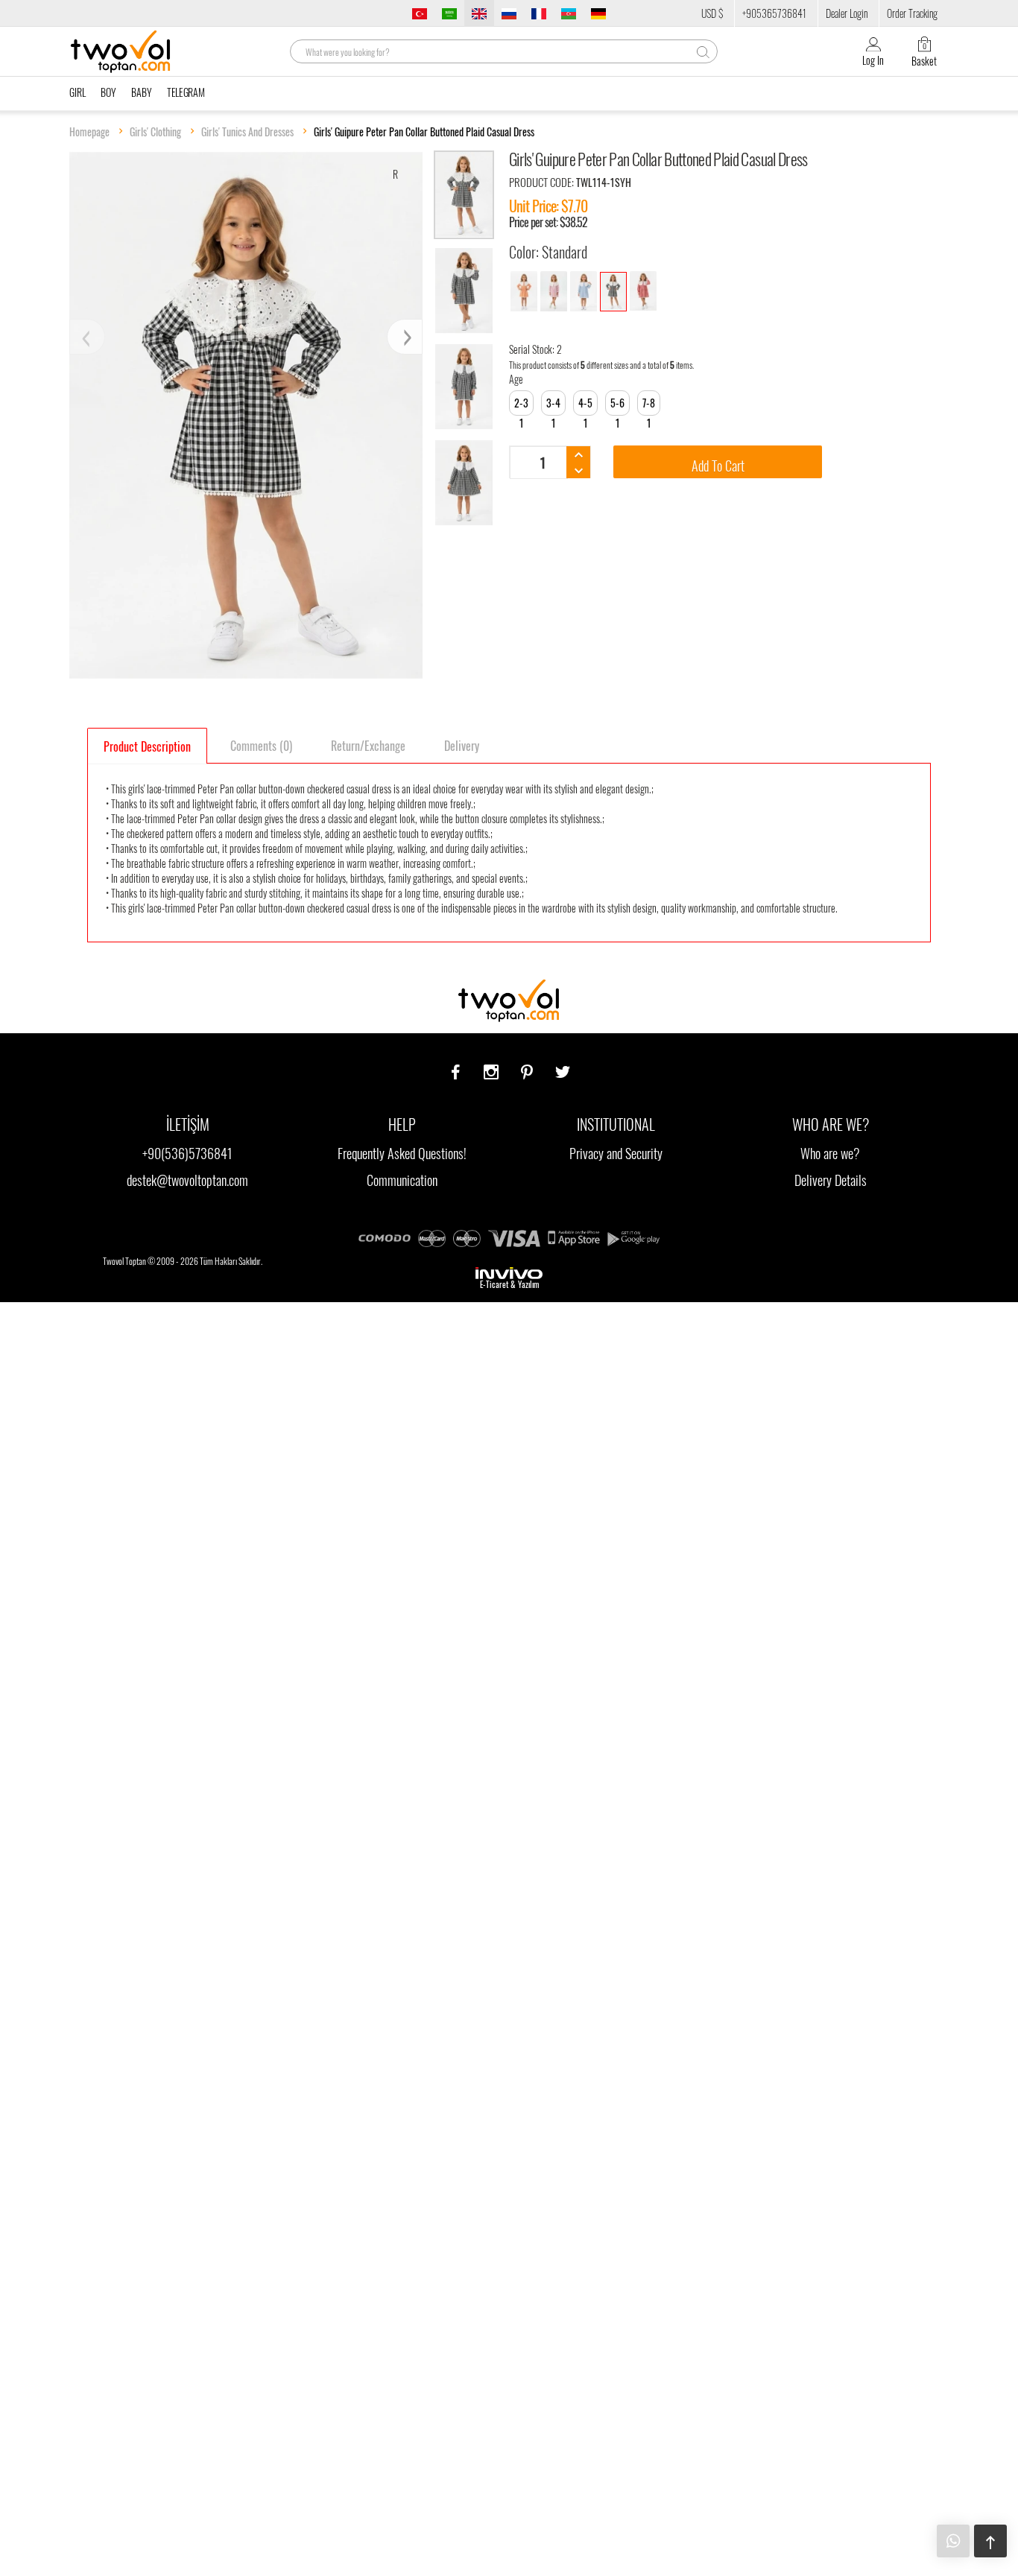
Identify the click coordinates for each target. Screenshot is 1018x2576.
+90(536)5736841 (187, 1153)
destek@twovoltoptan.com (187, 1180)
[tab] (147, 746)
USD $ (712, 13)
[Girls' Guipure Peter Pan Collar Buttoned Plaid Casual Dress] (524, 291)
